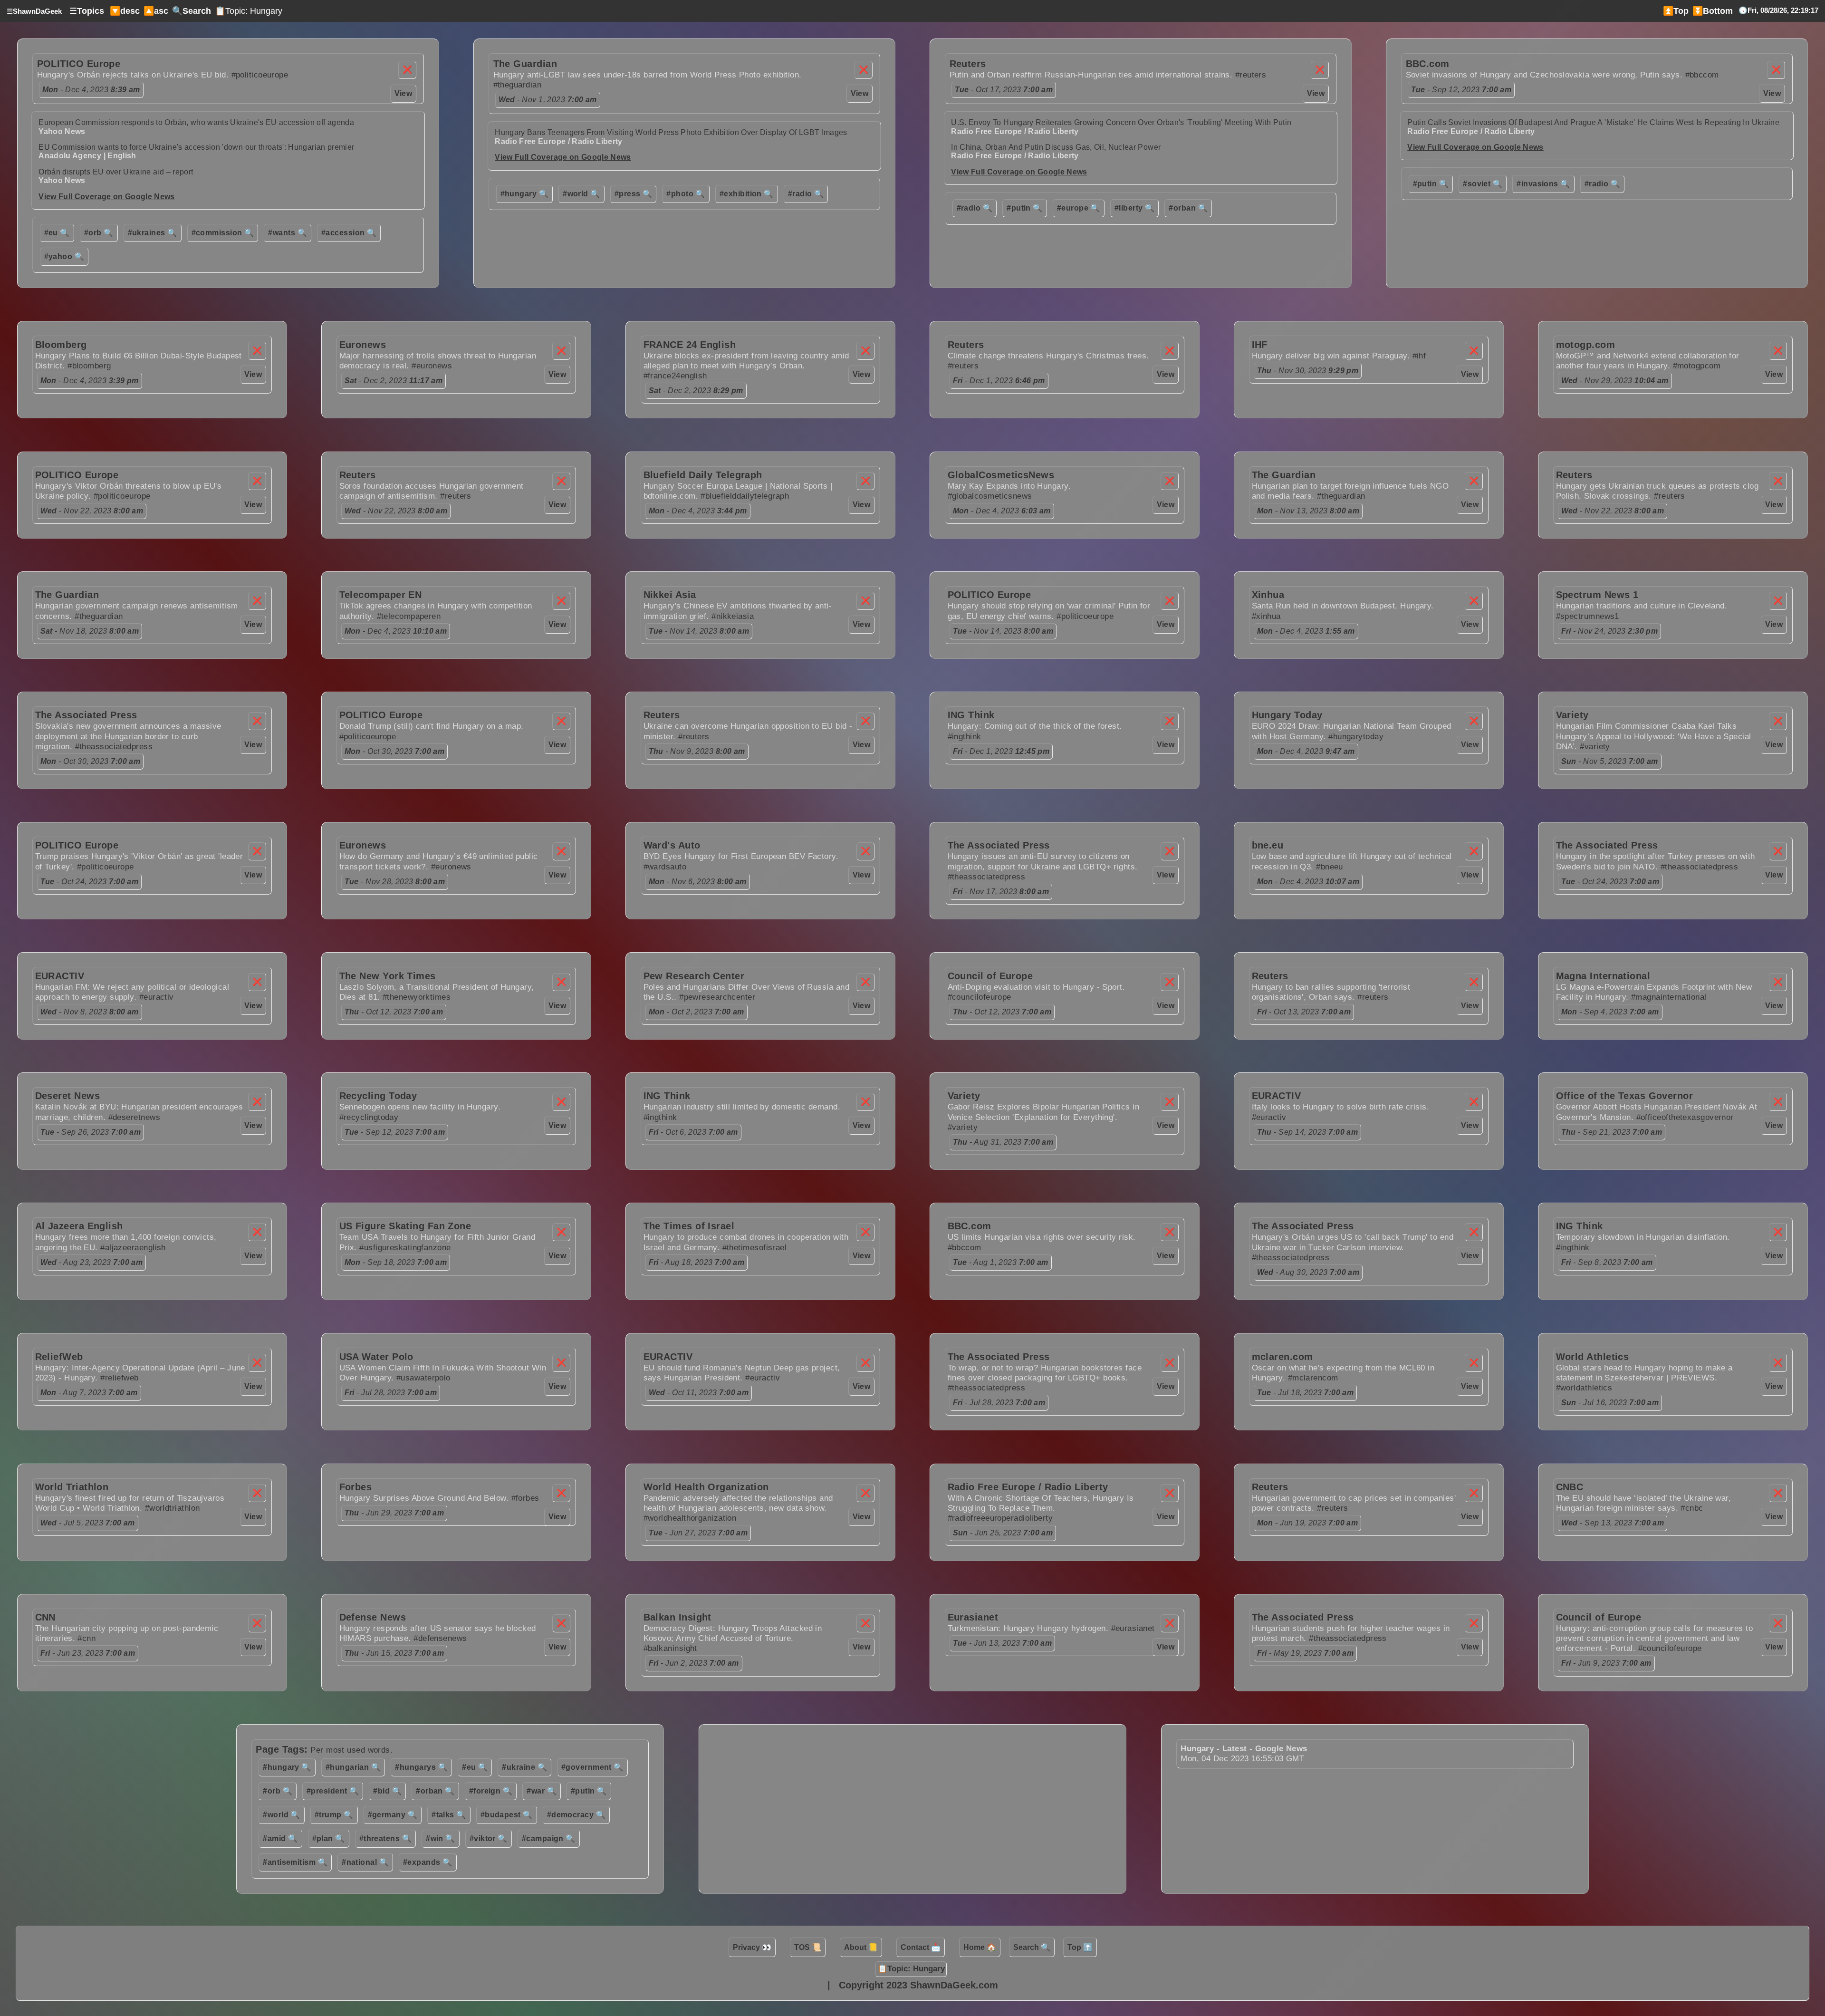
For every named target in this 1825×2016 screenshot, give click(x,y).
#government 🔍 (592, 1767)
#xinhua (1266, 616)
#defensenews (440, 1638)
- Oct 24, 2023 (90, 882)
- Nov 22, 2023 (92, 511)
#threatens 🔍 (385, 1838)
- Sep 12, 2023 (1461, 90)
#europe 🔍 (1079, 208)
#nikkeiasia (733, 616)
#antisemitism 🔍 (295, 1862)
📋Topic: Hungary (249, 11)
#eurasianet (1133, 1628)
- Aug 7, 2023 (89, 1393)
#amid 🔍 (280, 1838)
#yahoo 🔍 (64, 256)
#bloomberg (89, 366)
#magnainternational (1669, 997)
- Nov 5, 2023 (1610, 761)
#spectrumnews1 (1588, 616)
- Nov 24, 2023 (1610, 631)
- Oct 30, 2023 (91, 761)
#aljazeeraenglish (133, 1248)
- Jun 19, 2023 (1308, 1523)
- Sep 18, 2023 (396, 1262)
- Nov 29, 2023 (1615, 381)
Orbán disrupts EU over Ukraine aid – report (116, 172)
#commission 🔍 (223, 233)
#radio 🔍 (806, 194)
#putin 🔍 (1025, 208)
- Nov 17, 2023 (1001, 892)
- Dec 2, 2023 (394, 381)
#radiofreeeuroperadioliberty (1000, 1518)
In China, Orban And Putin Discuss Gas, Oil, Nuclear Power (1056, 147)
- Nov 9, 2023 (697, 751)
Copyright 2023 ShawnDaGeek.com (918, 1985)
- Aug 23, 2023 (92, 1262)
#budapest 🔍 (507, 1815)
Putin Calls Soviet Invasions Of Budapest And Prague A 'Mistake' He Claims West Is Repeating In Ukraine (1593, 122)
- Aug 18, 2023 (697, 1262)
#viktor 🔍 (489, 1838)
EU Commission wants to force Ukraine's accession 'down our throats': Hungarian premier (196, 147)
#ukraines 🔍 (153, 233)
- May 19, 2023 (1306, 1653)
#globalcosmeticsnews (990, 496)
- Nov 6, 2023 (698, 882)
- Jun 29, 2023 (394, 1513)
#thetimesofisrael (755, 1248)
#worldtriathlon (173, 1508)
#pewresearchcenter (717, 997)
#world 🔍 (581, 194)
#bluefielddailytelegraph (745, 496)
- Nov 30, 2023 (1308, 371)
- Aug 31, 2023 (1003, 1142)
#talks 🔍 (449, 1815)
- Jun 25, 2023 (1003, 1533)
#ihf (1419, 356)
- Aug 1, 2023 (1001, 1262)
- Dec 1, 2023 (999, 381)
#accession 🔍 (349, 233)
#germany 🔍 (393, 1815)
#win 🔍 (441, 1838)
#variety (1595, 747)
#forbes (525, 1498)
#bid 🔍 (387, 1791)
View (403, 93)
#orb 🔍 (99, 233)
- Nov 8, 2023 (90, 1012)
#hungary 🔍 (525, 194)
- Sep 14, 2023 (1308, 1132)
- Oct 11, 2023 (699, 1393)
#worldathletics (1584, 1388)
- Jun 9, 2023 (1606, 1663)
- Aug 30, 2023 (1308, 1272)
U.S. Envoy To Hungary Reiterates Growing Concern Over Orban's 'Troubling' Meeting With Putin (1121, 122)
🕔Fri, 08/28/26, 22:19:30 (1778, 10)
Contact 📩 (921, 1947)
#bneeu (1330, 867)
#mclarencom (1313, 1378)
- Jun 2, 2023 (694, 1663)
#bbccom (1702, 75)
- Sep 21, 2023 (1612, 1132)
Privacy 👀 (752, 1947)
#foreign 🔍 (491, 1791)
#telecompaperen (409, 616)
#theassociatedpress (114, 747)
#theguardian (517, 85)
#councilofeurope (980, 997)
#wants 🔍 (288, 233)
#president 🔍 (333, 1791)
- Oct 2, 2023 (696, 1012)
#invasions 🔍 (1543, 184)
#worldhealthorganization (690, 1518)
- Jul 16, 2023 (1610, 1403)
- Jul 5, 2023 (88, 1523)
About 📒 (861, 1947)
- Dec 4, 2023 (91, 90)
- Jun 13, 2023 (1003, 1643)
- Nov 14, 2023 (699, 631)
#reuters (1251, 75)
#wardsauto (665, 867)
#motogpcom (1697, 366)
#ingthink (965, 737)
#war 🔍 (542, 1791)
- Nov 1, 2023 (548, 100)
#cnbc (1692, 1508)
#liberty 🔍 (1135, 208)
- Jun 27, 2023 (698, 1533)
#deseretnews (134, 1117)
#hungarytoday (1356, 737)
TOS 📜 (808, 1947)
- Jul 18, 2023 (1306, 1393)
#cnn (86, 1638)
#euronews (432, 366)
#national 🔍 (365, 1862)
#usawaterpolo (423, 1378)
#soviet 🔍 (1483, 184)
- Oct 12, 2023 (394, 1012)
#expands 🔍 (428, 1862)
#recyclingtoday (369, 1117)
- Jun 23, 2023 (88, 1653)
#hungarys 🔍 (421, 1767)
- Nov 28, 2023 (395, 882)
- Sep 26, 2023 (91, 1132)
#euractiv (157, 997)
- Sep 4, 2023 (1610, 1012)
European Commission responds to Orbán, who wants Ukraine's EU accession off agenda (196, 122)
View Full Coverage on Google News (107, 197)
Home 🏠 (980, 1947)
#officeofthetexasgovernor (1685, 1117)
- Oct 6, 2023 (693, 1132)
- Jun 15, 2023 (394, 1653)
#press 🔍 (634, 194)
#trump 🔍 (334, 1815)
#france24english (675, 376)
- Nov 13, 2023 (1308, 511)
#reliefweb (120, 1378)
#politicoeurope (260, 75)
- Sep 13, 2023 (1613, 1523)
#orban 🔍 (1188, 208)
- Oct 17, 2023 (1004, 90)
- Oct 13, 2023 (1304, 1012)
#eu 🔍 (57, 233)
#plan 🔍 (329, 1838)
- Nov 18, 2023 (90, 631)
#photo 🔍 (686, 194)
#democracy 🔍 (576, 1815)
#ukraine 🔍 (524, 1767)
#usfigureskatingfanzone (405, 1248)
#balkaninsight (670, 1648)
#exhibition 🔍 (747, 194)
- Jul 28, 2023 (391, 1393)
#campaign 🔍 (549, 1838)
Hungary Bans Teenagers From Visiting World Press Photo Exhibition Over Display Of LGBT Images (671, 132)
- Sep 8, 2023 (1607, 1262)
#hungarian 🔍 (353, 1767)
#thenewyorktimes (417, 997)
